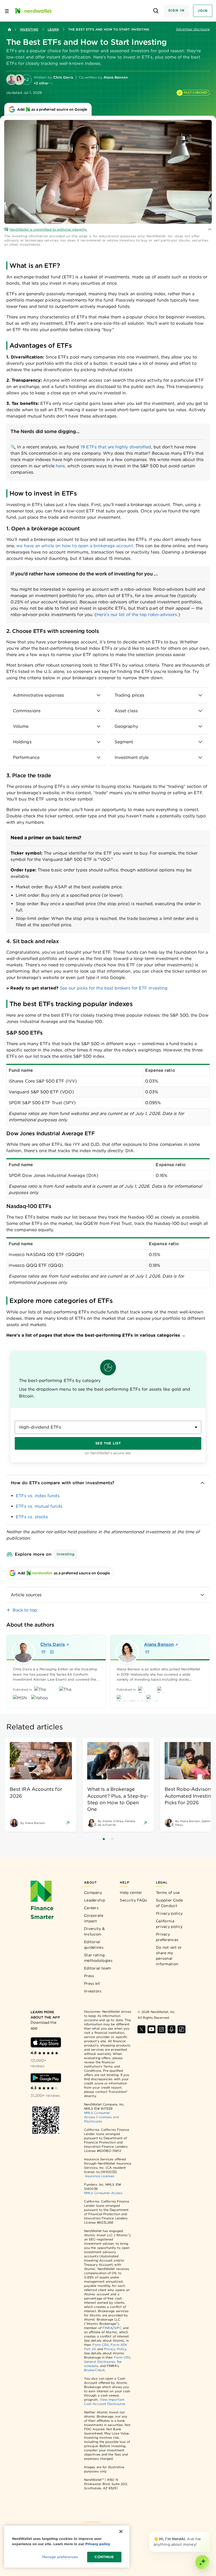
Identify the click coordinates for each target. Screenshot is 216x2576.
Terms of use (168, 1893)
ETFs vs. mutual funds (39, 1506)
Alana (159, 1644)
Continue (104, 2557)
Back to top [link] (25, 1610)
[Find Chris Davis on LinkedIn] (52, 1652)
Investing (29, 29)
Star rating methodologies (98, 1958)
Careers (91, 1908)
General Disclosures (100, 2362)
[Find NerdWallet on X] (141, 2029)
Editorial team (97, 1968)
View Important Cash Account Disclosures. (105, 2402)
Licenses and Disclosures (101, 2119)
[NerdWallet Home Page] (33, 11)
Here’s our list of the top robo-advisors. (137, 615)
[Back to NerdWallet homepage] (9, 30)
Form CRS (101, 2345)
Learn (53, 29)
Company (93, 1893)
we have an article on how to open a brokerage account (75, 546)
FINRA (107, 2328)
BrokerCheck (94, 2370)
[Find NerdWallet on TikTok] (181, 2029)
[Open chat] (202, 2562)
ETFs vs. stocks (32, 1517)
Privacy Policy (115, 2349)
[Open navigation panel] (7, 11)
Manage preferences (60, 2557)
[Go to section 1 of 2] (104, 1839)
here (60, 466)
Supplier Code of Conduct (169, 1903)
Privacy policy (169, 1913)
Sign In (176, 10)
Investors (93, 1991)
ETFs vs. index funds (38, 1496)
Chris (53, 1644)
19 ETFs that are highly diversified (116, 447)
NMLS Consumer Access (103, 2193)
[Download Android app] (46, 2078)
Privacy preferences (167, 1937)
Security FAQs (133, 1900)
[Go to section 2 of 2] (112, 1839)
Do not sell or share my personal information (169, 1956)
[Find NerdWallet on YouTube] (151, 2029)
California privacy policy (169, 1924)
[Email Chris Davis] (43, 1652)
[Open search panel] (156, 11)
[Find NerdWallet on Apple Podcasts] (171, 2029)
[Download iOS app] (46, 2042)
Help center (131, 1893)
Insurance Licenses (100, 2176)
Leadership (95, 1900)
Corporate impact (94, 1918)
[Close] (209, 2533)
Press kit (92, 1983)
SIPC (118, 2328)
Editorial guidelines (94, 1945)
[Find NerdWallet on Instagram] (161, 2029)
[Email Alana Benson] (147, 1652)
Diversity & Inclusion (94, 1931)
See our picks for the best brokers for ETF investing (114, 988)
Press (89, 1976)
